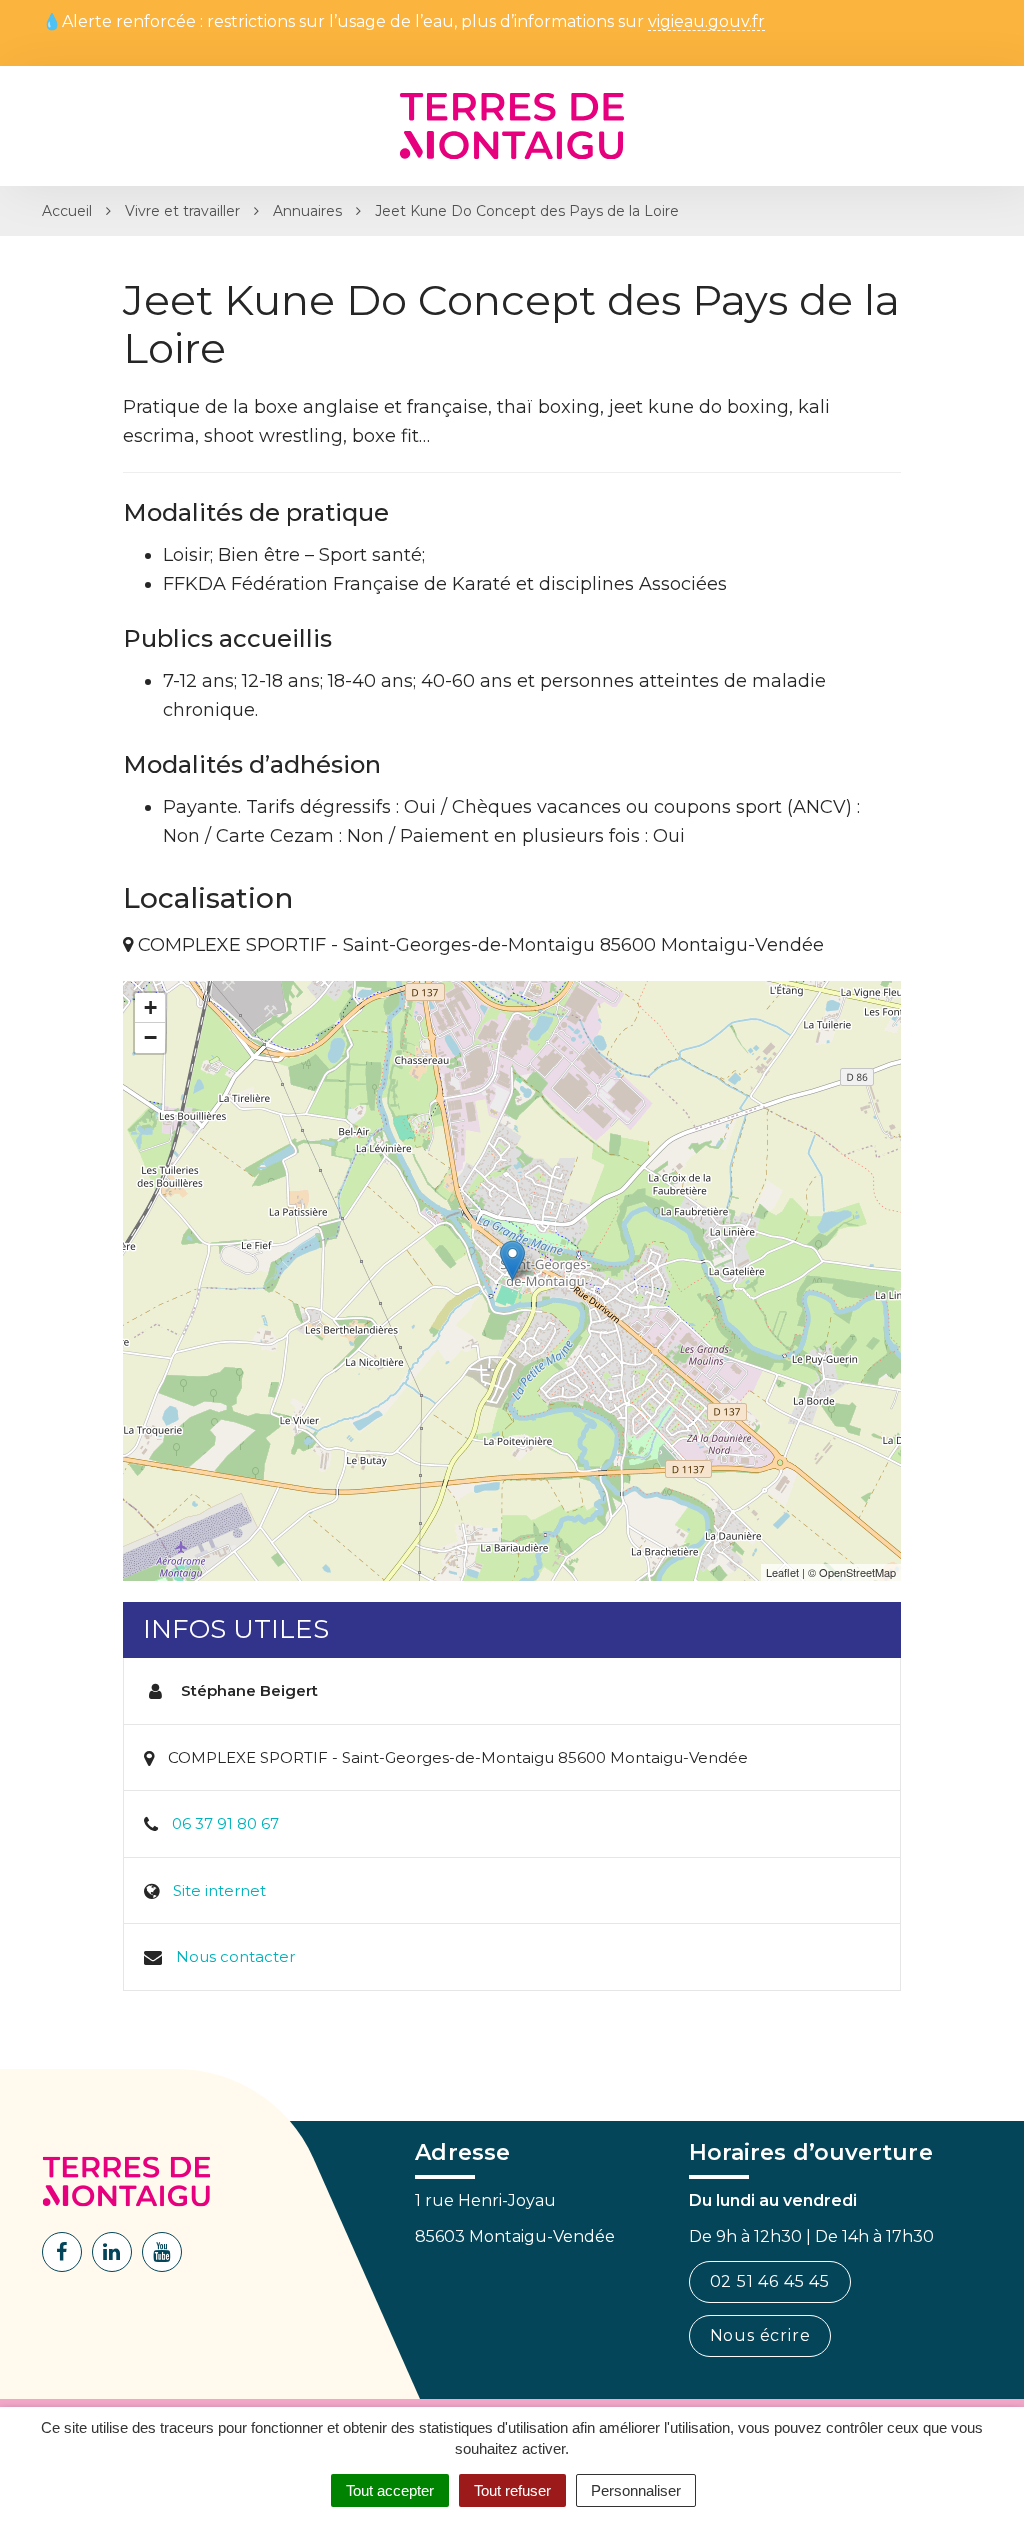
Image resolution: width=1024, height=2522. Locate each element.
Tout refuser (512, 2490)
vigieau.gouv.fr (706, 22)
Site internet (219, 1890)
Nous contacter (235, 1956)
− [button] (150, 1037)
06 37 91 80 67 (225, 1823)
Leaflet (782, 1572)
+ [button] (150, 1007)
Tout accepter (390, 2490)
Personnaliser (636, 2490)
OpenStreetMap (857, 1572)
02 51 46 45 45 (770, 2281)
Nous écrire (760, 2335)
